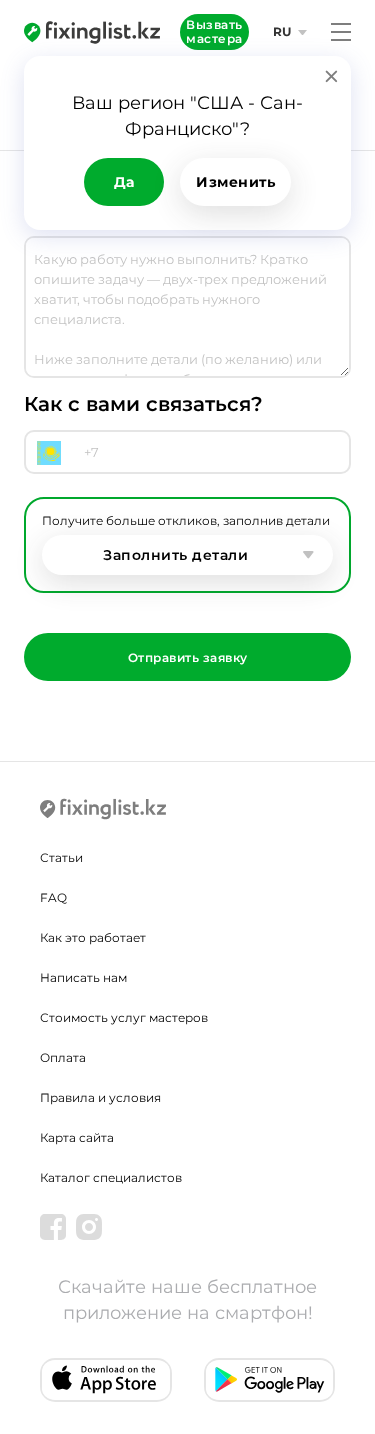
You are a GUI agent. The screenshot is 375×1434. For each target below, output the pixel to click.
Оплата (63, 1057)
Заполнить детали (175, 555)
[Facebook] (53, 1227)
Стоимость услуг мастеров (124, 1017)
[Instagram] (89, 1227)
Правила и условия (100, 1097)
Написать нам (83, 977)
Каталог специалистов (111, 1177)
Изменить (235, 182)
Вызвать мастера (214, 31)
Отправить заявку (188, 657)
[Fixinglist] (92, 32)
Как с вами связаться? (143, 404)
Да (124, 182)
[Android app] (270, 1380)
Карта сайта (77, 1137)
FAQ (53, 897)
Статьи (61, 857)
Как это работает (93, 937)
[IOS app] (106, 1380)
